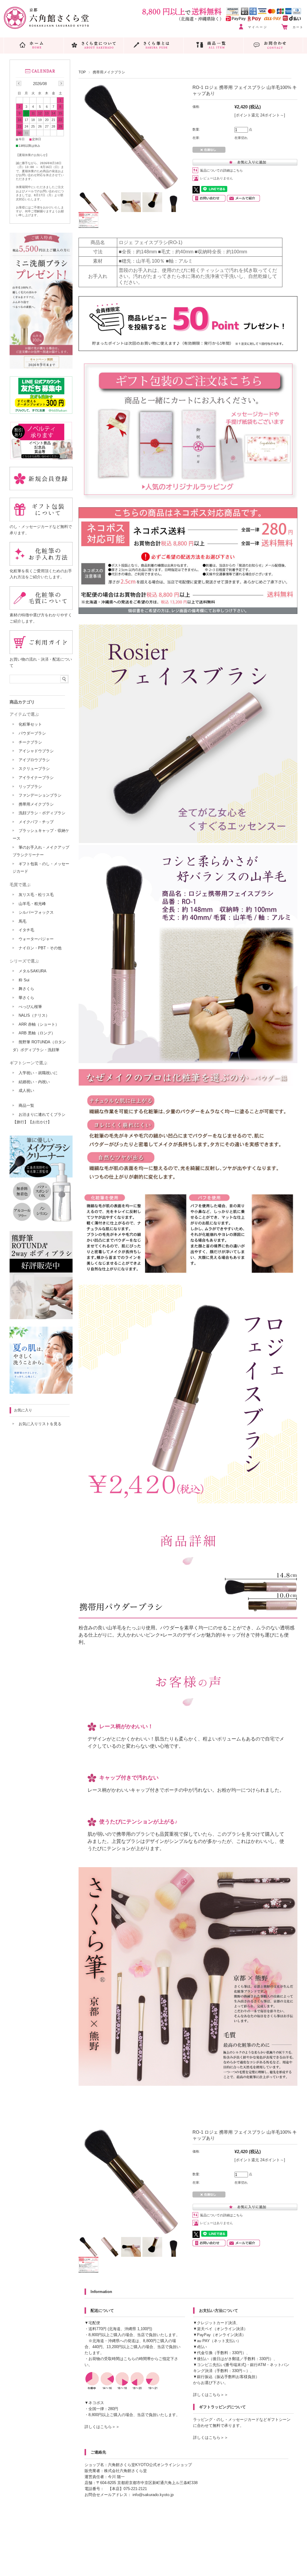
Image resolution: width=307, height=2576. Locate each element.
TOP (82, 72)
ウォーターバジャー (36, 939)
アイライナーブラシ (36, 778)
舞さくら (26, 989)
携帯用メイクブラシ (109, 72)
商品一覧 (26, 1105)
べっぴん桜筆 (30, 1007)
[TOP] (34, 45)
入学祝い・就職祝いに (38, 1073)
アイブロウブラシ (34, 760)
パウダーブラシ (32, 733)
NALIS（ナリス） (34, 1015)
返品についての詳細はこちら (221, 170)
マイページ (258, 27)
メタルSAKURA (33, 971)
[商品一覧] (214, 45)
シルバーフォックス (36, 912)
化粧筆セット (30, 724)
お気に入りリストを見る (40, 1424)
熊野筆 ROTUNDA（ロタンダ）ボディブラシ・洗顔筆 (39, 1046)
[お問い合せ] (273, 45)
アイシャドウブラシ (36, 751)
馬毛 (22, 921)
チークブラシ (30, 742)
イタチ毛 (26, 930)
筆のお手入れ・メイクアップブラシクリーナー (41, 851)
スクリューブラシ (34, 769)
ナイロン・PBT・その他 (40, 948)
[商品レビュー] (188, 349)
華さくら (26, 998)
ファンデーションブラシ (40, 795)
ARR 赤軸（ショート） (39, 1024)
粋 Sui (24, 980)
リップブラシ (30, 787)
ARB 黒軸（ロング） (37, 1033)
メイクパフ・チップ (36, 822)
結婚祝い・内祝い (34, 1082)
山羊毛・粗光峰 (32, 904)
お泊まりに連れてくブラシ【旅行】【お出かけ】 (39, 1118)
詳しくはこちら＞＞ (102, 2427)
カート (298, 27)
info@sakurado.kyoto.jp (153, 2495)
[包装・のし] (188, 498)
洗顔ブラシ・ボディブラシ (42, 813)
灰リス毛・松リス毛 (36, 895)
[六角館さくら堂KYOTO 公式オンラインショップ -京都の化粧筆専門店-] (46, 27)
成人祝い (26, 1091)
